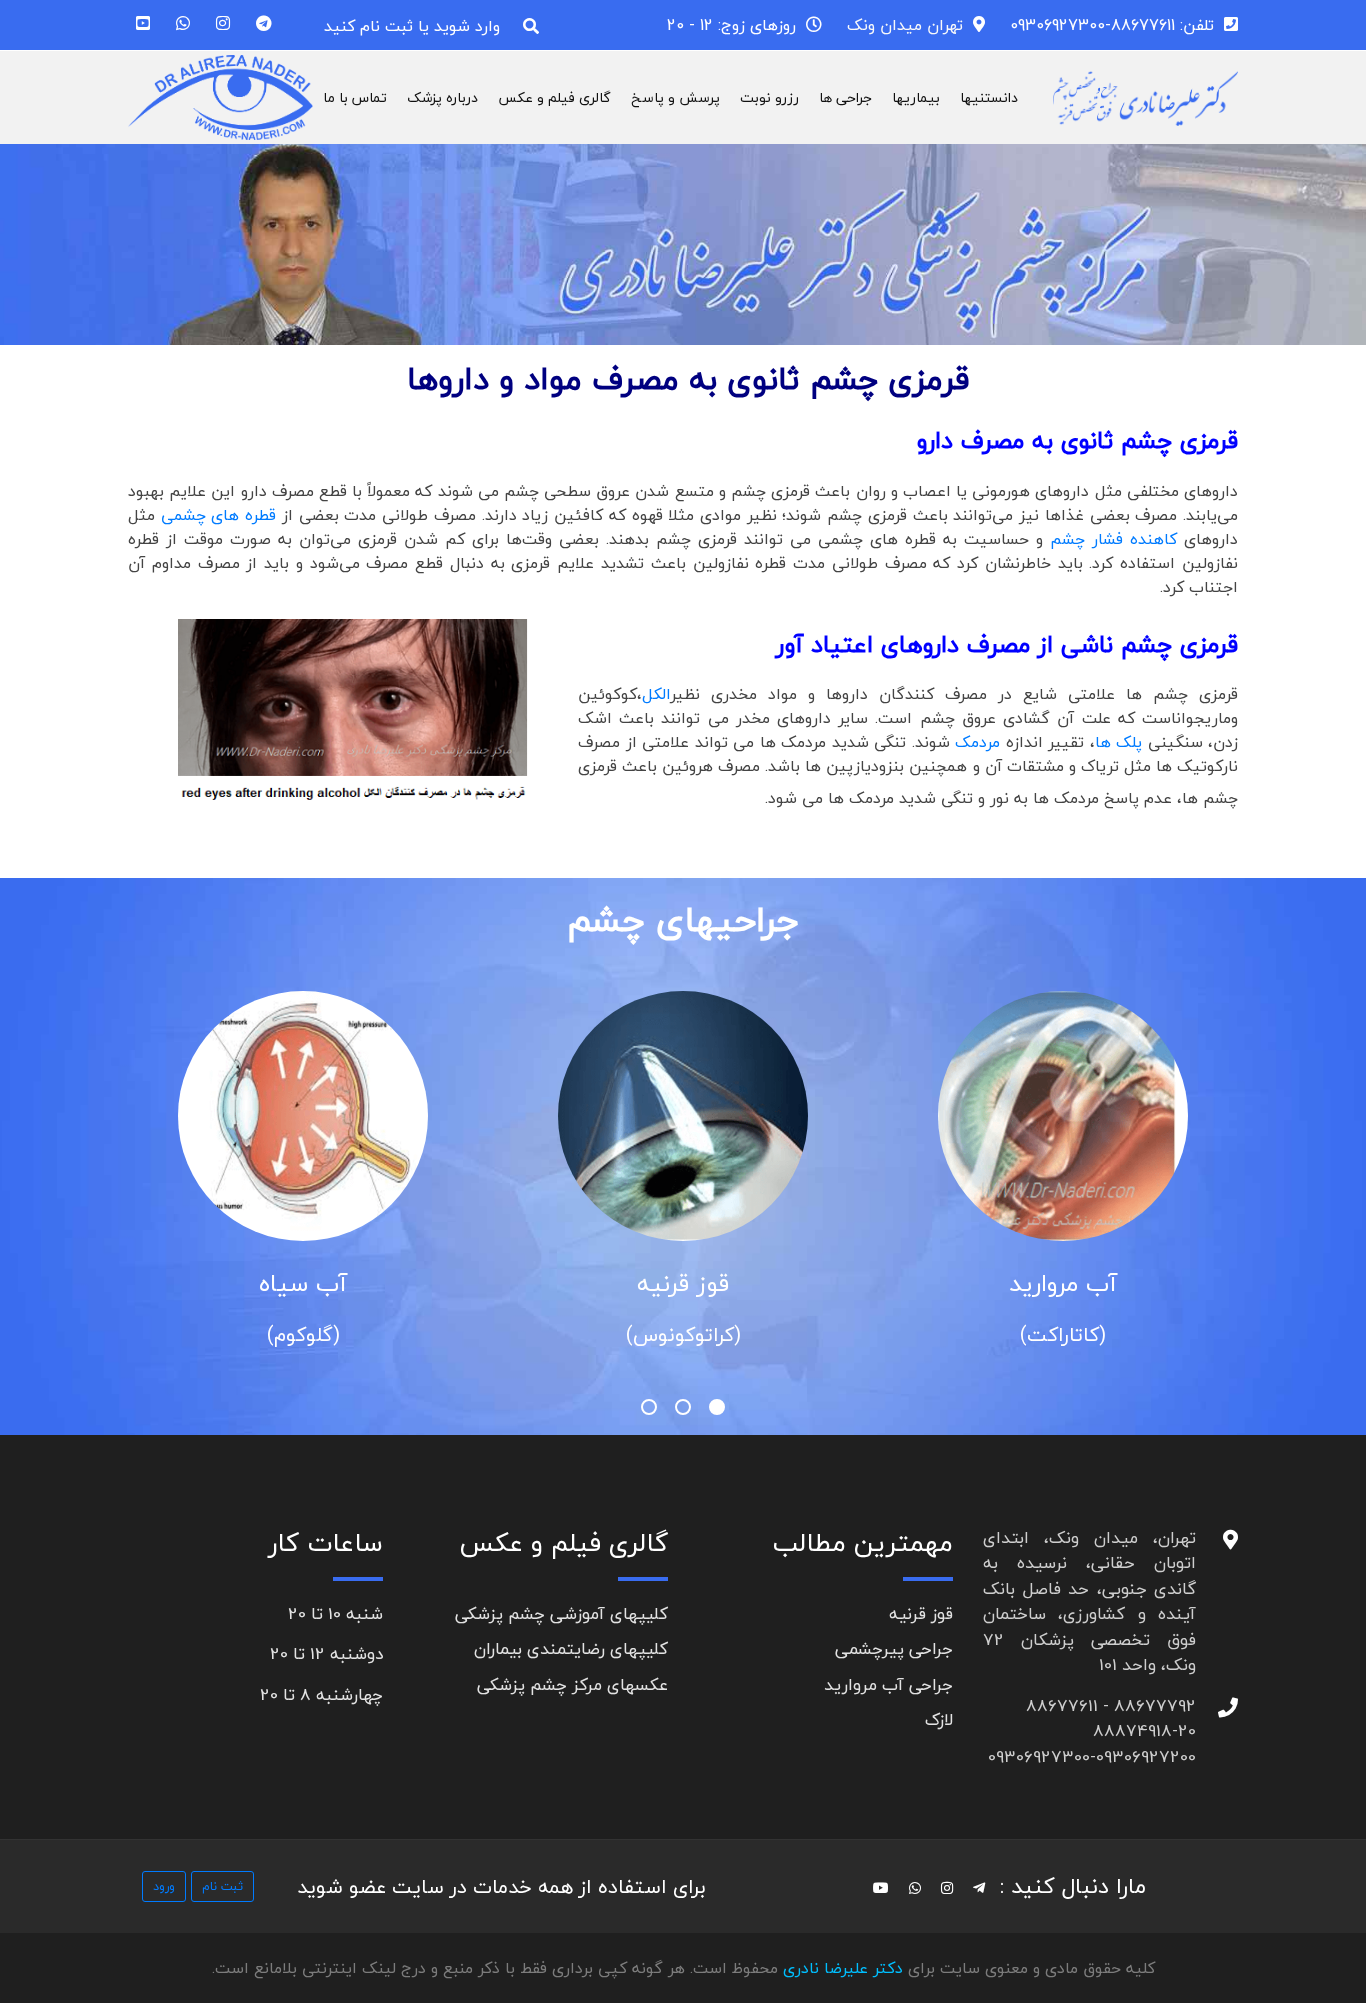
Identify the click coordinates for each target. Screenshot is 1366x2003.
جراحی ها (845, 97)
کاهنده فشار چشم (1113, 539)
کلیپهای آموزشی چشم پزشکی (561, 1613)
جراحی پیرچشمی (894, 1648)
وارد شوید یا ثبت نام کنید (412, 26)
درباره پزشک (442, 97)
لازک (939, 1719)
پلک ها (1121, 742)
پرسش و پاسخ (675, 97)
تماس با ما (355, 97)
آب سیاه (303, 1283)
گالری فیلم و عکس (554, 97)
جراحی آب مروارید (888, 1684)
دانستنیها (989, 97)
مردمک (977, 742)
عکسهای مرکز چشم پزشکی (572, 1684)
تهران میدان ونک (905, 25)
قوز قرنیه (683, 1283)
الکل (656, 694)
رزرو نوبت (769, 97)
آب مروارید (1063, 1283)
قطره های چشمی (221, 515)
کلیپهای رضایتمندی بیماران (571, 1648)
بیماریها (916, 97)
